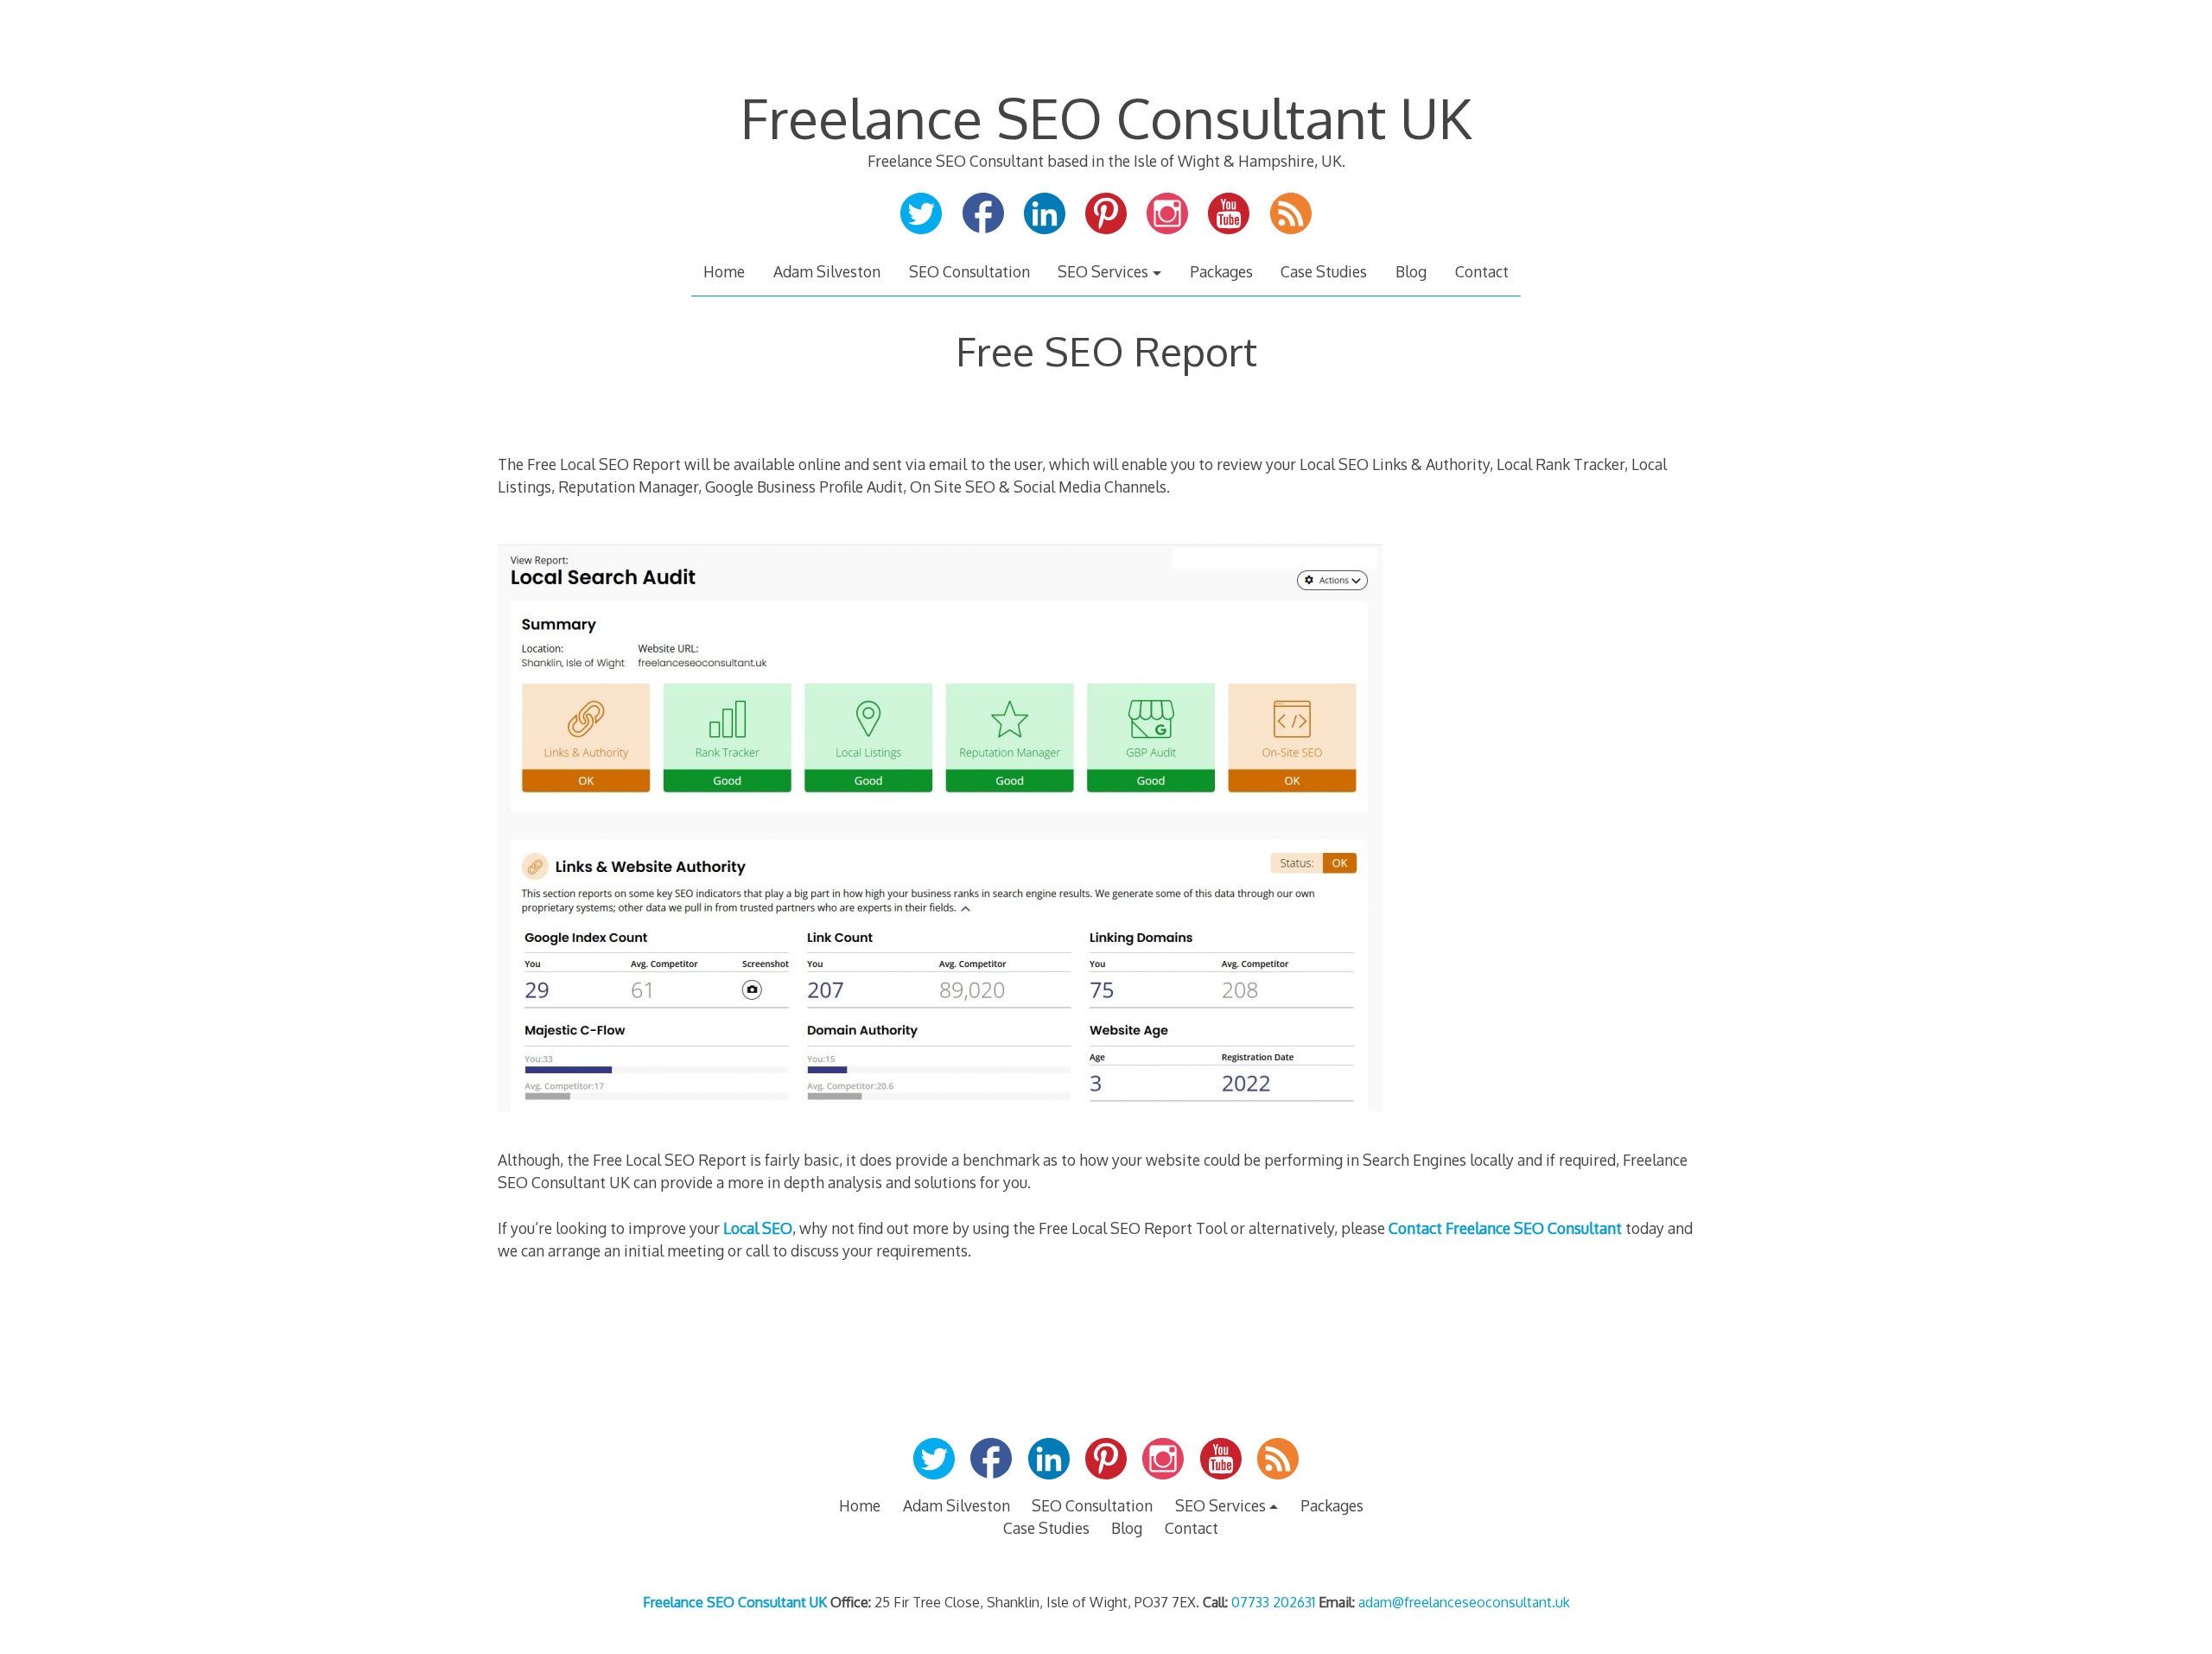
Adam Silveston (827, 271)
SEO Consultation (969, 271)
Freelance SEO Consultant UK (1106, 117)
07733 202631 (1273, 1602)
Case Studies (1324, 271)
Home (724, 271)
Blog (1411, 271)
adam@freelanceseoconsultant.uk (1464, 1602)
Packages (1221, 271)
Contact (1482, 271)
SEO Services (1103, 271)
